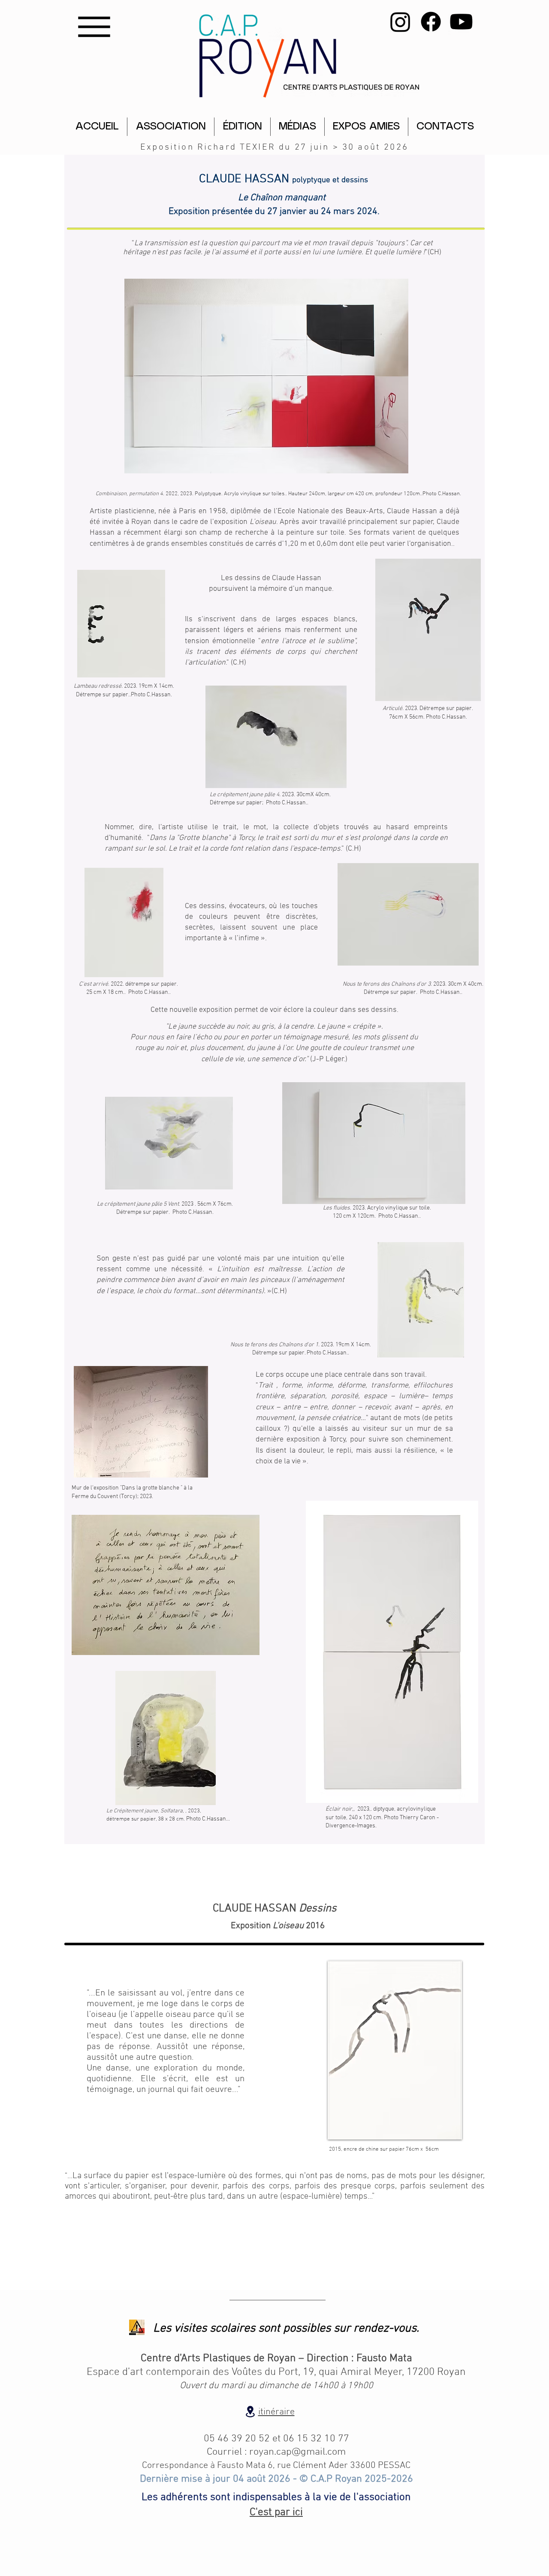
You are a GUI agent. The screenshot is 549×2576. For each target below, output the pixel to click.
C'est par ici (276, 2513)
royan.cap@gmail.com (297, 2452)
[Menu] (94, 27)
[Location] (250, 2412)
